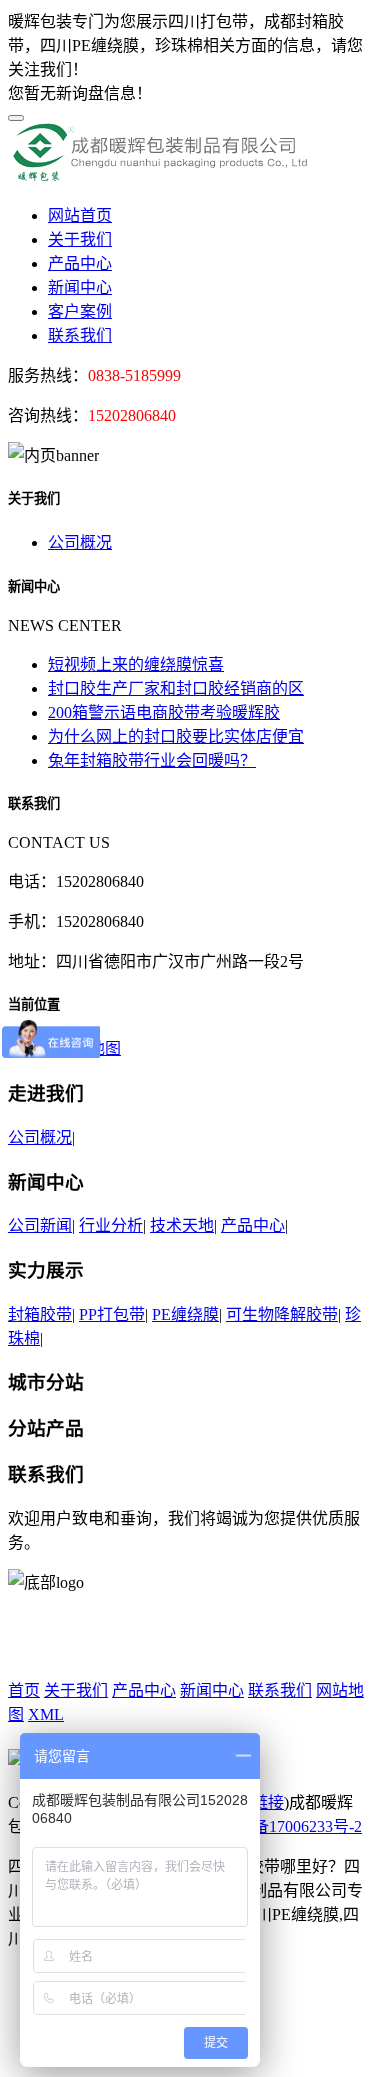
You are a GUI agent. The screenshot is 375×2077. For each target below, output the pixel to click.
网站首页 (80, 215)
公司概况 (80, 542)
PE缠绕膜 (185, 1314)
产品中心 (80, 263)
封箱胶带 (40, 1314)
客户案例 (80, 311)
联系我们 (80, 335)
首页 (24, 1690)
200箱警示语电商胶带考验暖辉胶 (164, 712)
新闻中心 (80, 287)
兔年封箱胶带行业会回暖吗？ (152, 760)
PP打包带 (112, 1314)
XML (46, 1714)
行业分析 (111, 1225)
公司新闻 (40, 1225)
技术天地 (182, 1225)
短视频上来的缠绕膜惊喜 (136, 664)
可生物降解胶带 (282, 1314)
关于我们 (80, 239)
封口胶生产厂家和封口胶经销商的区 (176, 688)
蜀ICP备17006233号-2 (287, 1826)
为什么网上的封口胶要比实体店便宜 (176, 736)
